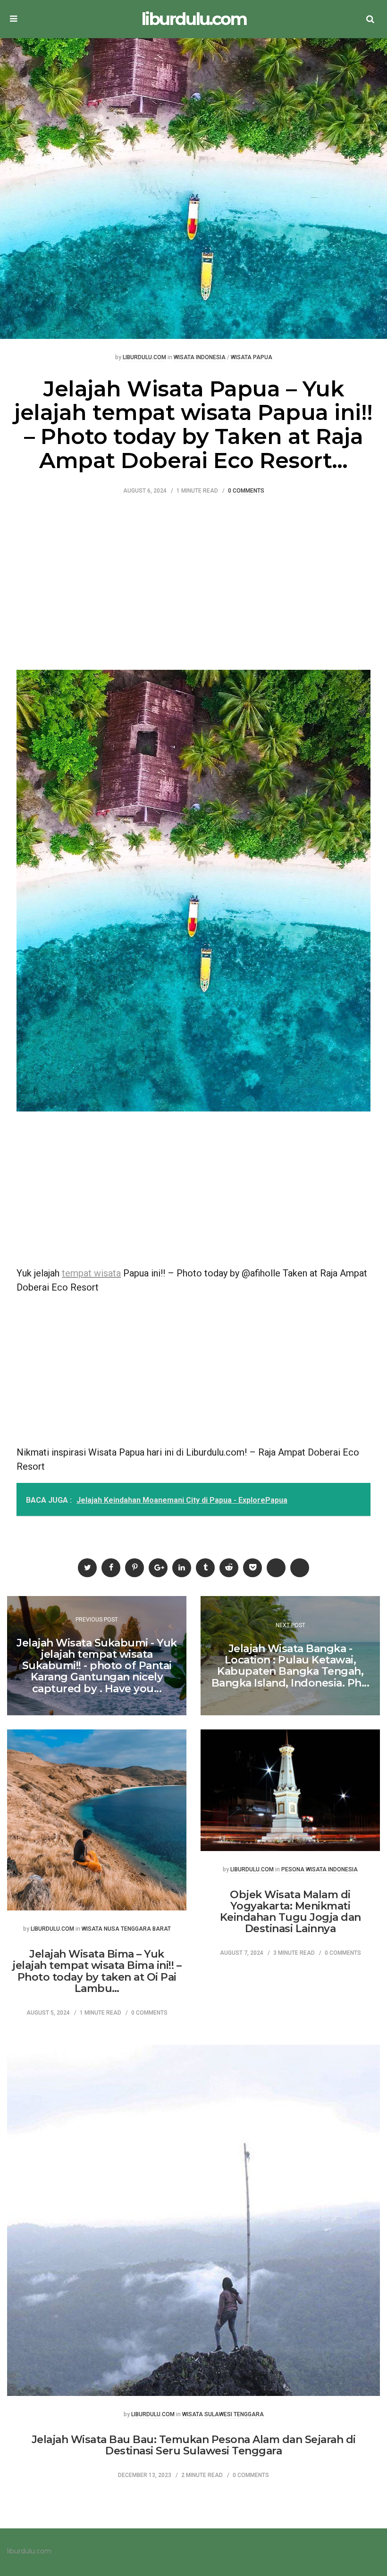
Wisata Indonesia (200, 358)
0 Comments (246, 491)
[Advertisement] (193, 580)
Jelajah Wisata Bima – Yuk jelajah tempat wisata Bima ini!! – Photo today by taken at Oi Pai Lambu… (97, 1971)
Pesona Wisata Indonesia (320, 1870)
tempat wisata (91, 1273)
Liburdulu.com (144, 358)
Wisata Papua (252, 358)
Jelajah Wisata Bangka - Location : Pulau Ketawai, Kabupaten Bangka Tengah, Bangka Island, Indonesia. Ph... (290, 1666)
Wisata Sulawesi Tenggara (223, 2415)
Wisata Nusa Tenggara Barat (126, 1929)
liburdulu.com (194, 19)
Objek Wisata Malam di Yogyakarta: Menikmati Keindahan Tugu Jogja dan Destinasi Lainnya (290, 1912)
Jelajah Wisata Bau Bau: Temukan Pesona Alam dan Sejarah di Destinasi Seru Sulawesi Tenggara (194, 2445)
